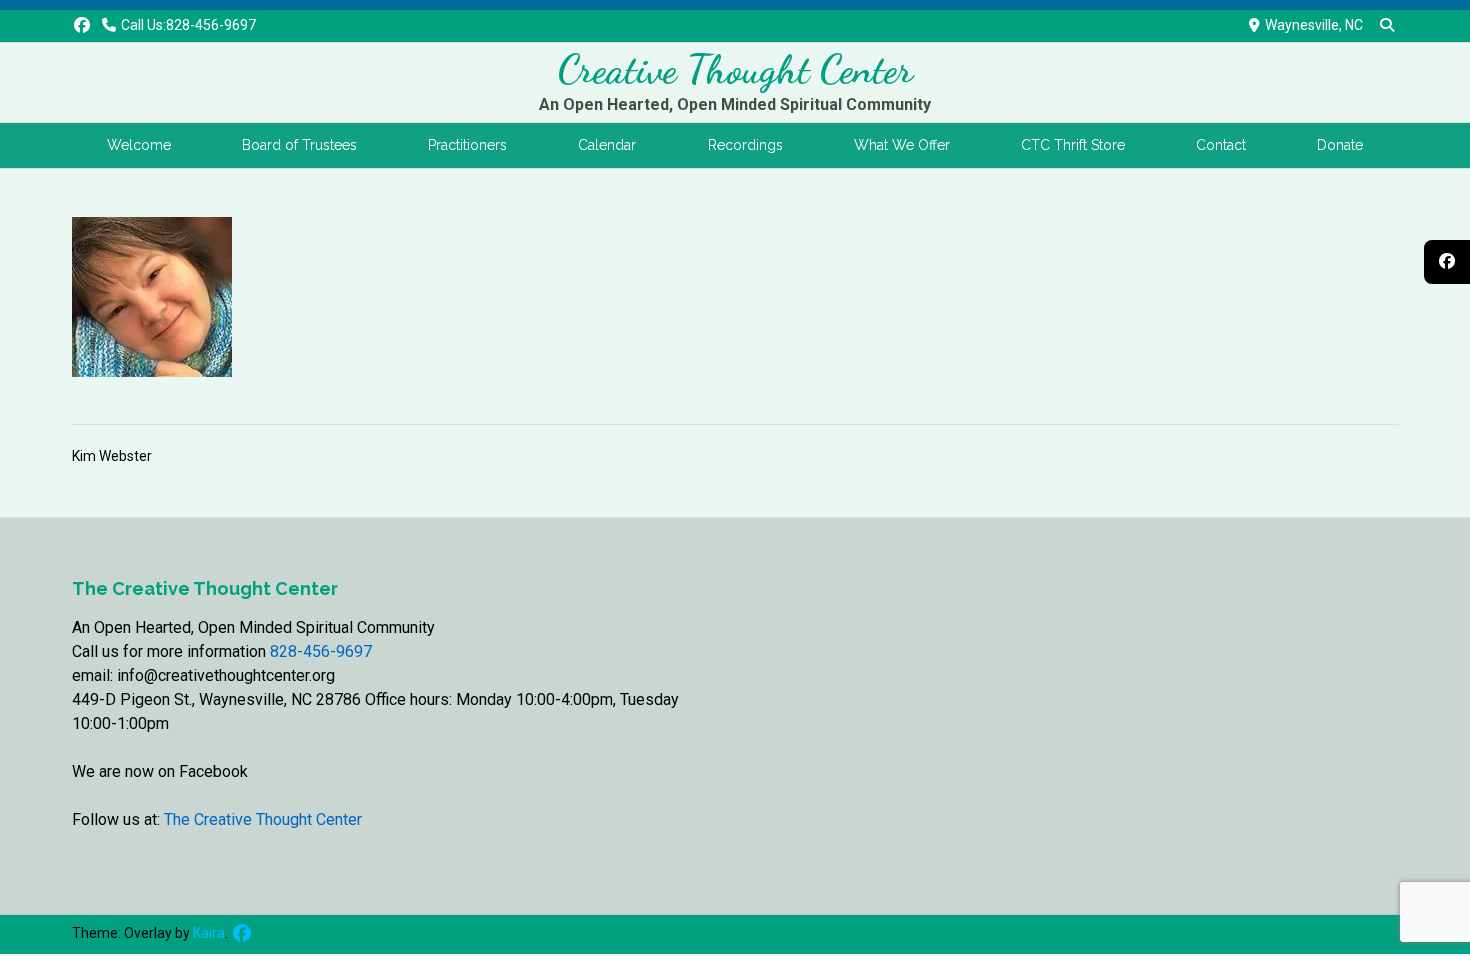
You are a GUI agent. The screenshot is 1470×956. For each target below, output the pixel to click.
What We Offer (902, 145)
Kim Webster (112, 456)
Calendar (607, 145)
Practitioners (467, 145)
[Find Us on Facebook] (82, 26)
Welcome (139, 145)
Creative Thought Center (735, 69)
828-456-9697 (321, 651)
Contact (1221, 145)
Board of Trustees (299, 145)
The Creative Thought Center (261, 819)
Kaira (209, 933)
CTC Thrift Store (1073, 145)
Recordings (745, 145)
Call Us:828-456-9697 (188, 25)
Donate (1340, 145)
